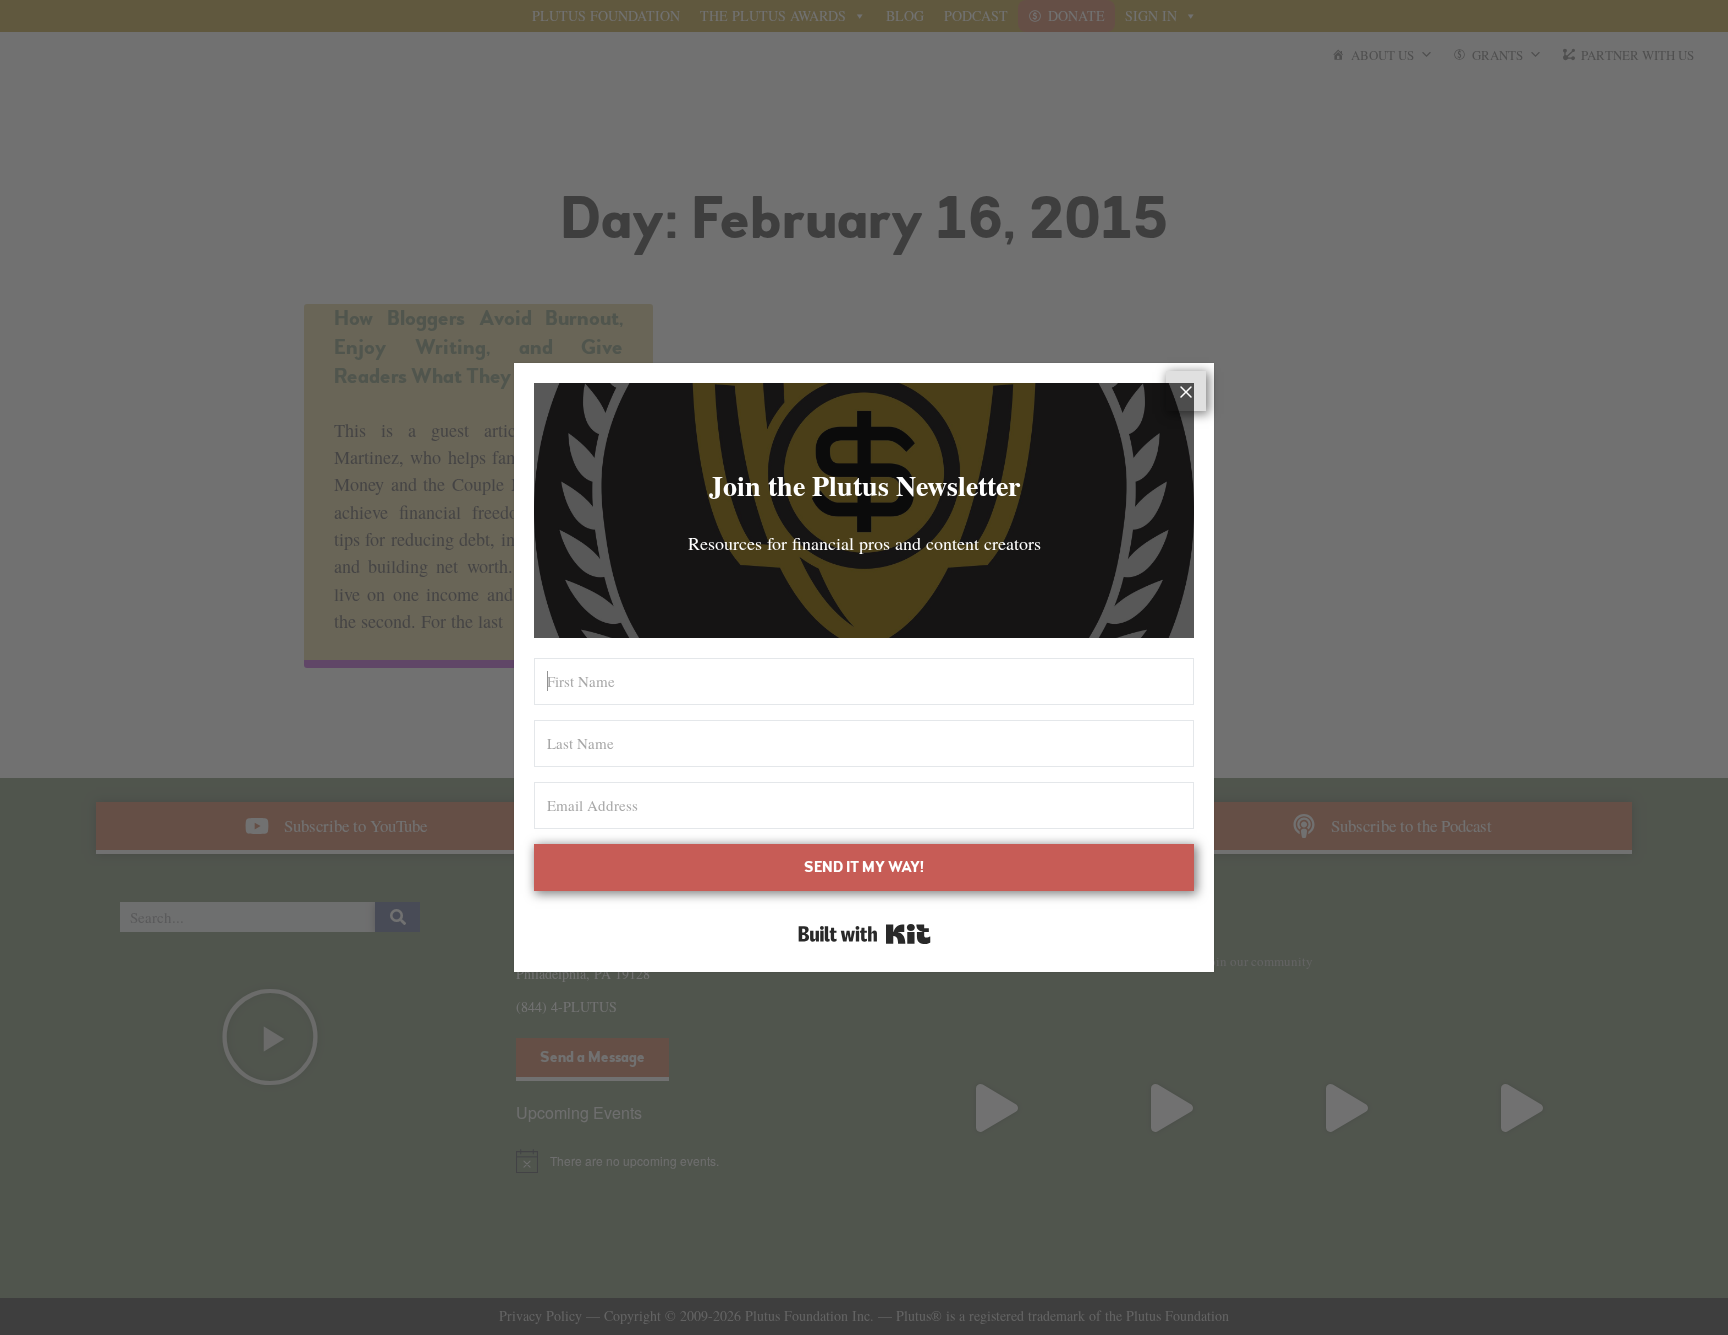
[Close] (1186, 391)
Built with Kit (864, 934)
